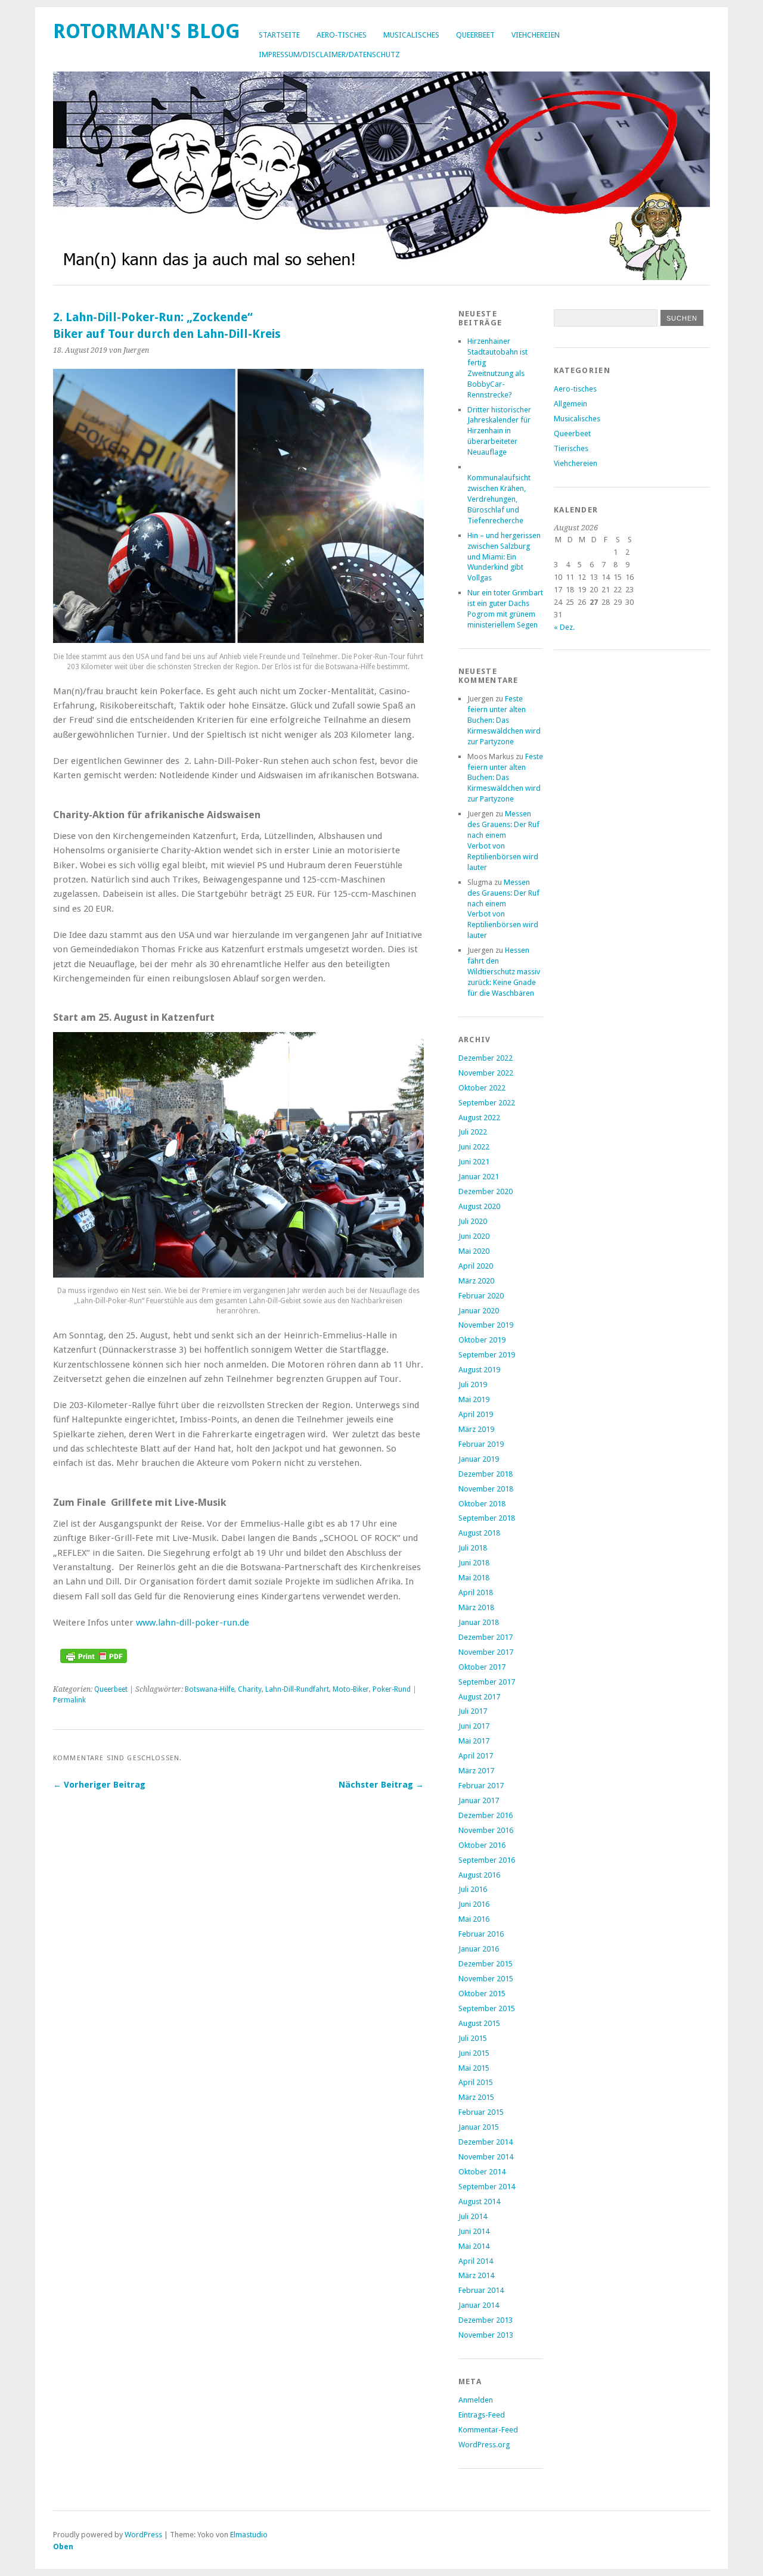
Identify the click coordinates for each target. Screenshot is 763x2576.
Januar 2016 (479, 1949)
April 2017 (476, 1756)
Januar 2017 (479, 1800)
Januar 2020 (479, 1311)
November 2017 (486, 1652)
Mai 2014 (474, 2246)
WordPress (143, 2535)
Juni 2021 (474, 1162)
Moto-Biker (351, 1689)
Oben (63, 2547)
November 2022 (486, 1073)
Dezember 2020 (486, 1191)
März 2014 (476, 2275)
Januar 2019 (479, 1459)
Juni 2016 (474, 1904)
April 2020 (476, 1266)
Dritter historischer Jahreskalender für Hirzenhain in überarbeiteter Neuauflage (499, 431)
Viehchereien (536, 35)
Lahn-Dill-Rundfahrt (297, 1689)
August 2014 (479, 2201)
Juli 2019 (473, 1385)
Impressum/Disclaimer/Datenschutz (329, 55)
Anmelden (476, 2400)
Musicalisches (411, 35)
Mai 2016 (474, 1919)
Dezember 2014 (486, 2142)
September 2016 (487, 1860)
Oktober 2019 (482, 1340)
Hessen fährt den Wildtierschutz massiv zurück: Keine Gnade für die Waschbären (504, 972)
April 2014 (476, 2261)
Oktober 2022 (482, 1088)
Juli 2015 (473, 2038)
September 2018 (487, 1518)
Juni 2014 (474, 2231)
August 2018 (479, 1533)
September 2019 (487, 1355)
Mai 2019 (474, 1399)
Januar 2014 (479, 2305)
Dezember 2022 (486, 1058)
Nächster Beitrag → (381, 1785)
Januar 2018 (479, 1622)
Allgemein (570, 404)
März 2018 (476, 1607)
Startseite (279, 35)
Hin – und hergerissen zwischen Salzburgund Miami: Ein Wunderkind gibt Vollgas (504, 557)
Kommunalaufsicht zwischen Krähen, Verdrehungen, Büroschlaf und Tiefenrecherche (499, 499)
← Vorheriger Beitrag (99, 1785)
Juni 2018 (474, 1563)
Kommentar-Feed (488, 2430)
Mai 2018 (474, 1578)
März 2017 (476, 1771)
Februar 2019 (481, 1444)
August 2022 (479, 1118)
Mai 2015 (474, 2068)
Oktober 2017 (482, 1667)
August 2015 (479, 2023)
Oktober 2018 (482, 1504)
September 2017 (487, 1682)
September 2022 (487, 1103)
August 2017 (479, 1697)
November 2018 (486, 1489)
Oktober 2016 (482, 1845)
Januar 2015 (479, 2127)
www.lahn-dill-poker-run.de (193, 1623)
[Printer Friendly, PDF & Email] (94, 1660)
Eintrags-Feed (482, 2415)
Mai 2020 (474, 1251)
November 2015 (486, 1979)
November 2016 (486, 1830)
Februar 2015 (481, 2112)
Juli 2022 (473, 1132)
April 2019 (476, 1414)
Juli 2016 (473, 1889)
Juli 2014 (473, 2216)
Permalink (69, 1700)
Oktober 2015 (482, 1994)
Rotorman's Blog (147, 31)
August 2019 (479, 1370)
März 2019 (476, 1429)
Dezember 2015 (486, 1964)
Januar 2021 (479, 1177)
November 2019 (486, 1325)
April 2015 (476, 2082)
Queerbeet (475, 35)
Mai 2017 (474, 1741)
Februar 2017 (481, 1786)
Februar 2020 (481, 1296)
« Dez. (564, 627)
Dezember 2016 (486, 1815)
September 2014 (487, 2187)
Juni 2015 (474, 2053)
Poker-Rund (392, 1689)
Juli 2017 (473, 1711)
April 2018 (476, 1592)
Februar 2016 (481, 1934)
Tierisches (571, 448)
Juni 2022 (474, 1147)
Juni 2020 (474, 1236)
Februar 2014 (481, 2290)
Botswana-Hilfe (210, 1689)
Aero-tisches (342, 35)
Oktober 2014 (482, 2172)
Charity (250, 1689)
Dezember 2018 (486, 1474)
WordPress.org (484, 2445)
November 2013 (486, 2335)
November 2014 (486, 2157)
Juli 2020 (473, 1221)
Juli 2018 (473, 1548)
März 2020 (476, 1281)
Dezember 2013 (486, 2320)
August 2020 (479, 1206)
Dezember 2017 (486, 1637)
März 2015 (476, 2097)
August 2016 (479, 1875)
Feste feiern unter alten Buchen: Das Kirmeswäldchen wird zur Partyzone (504, 720)
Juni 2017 (474, 1726)
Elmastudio (249, 2535)
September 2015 (487, 2008)
